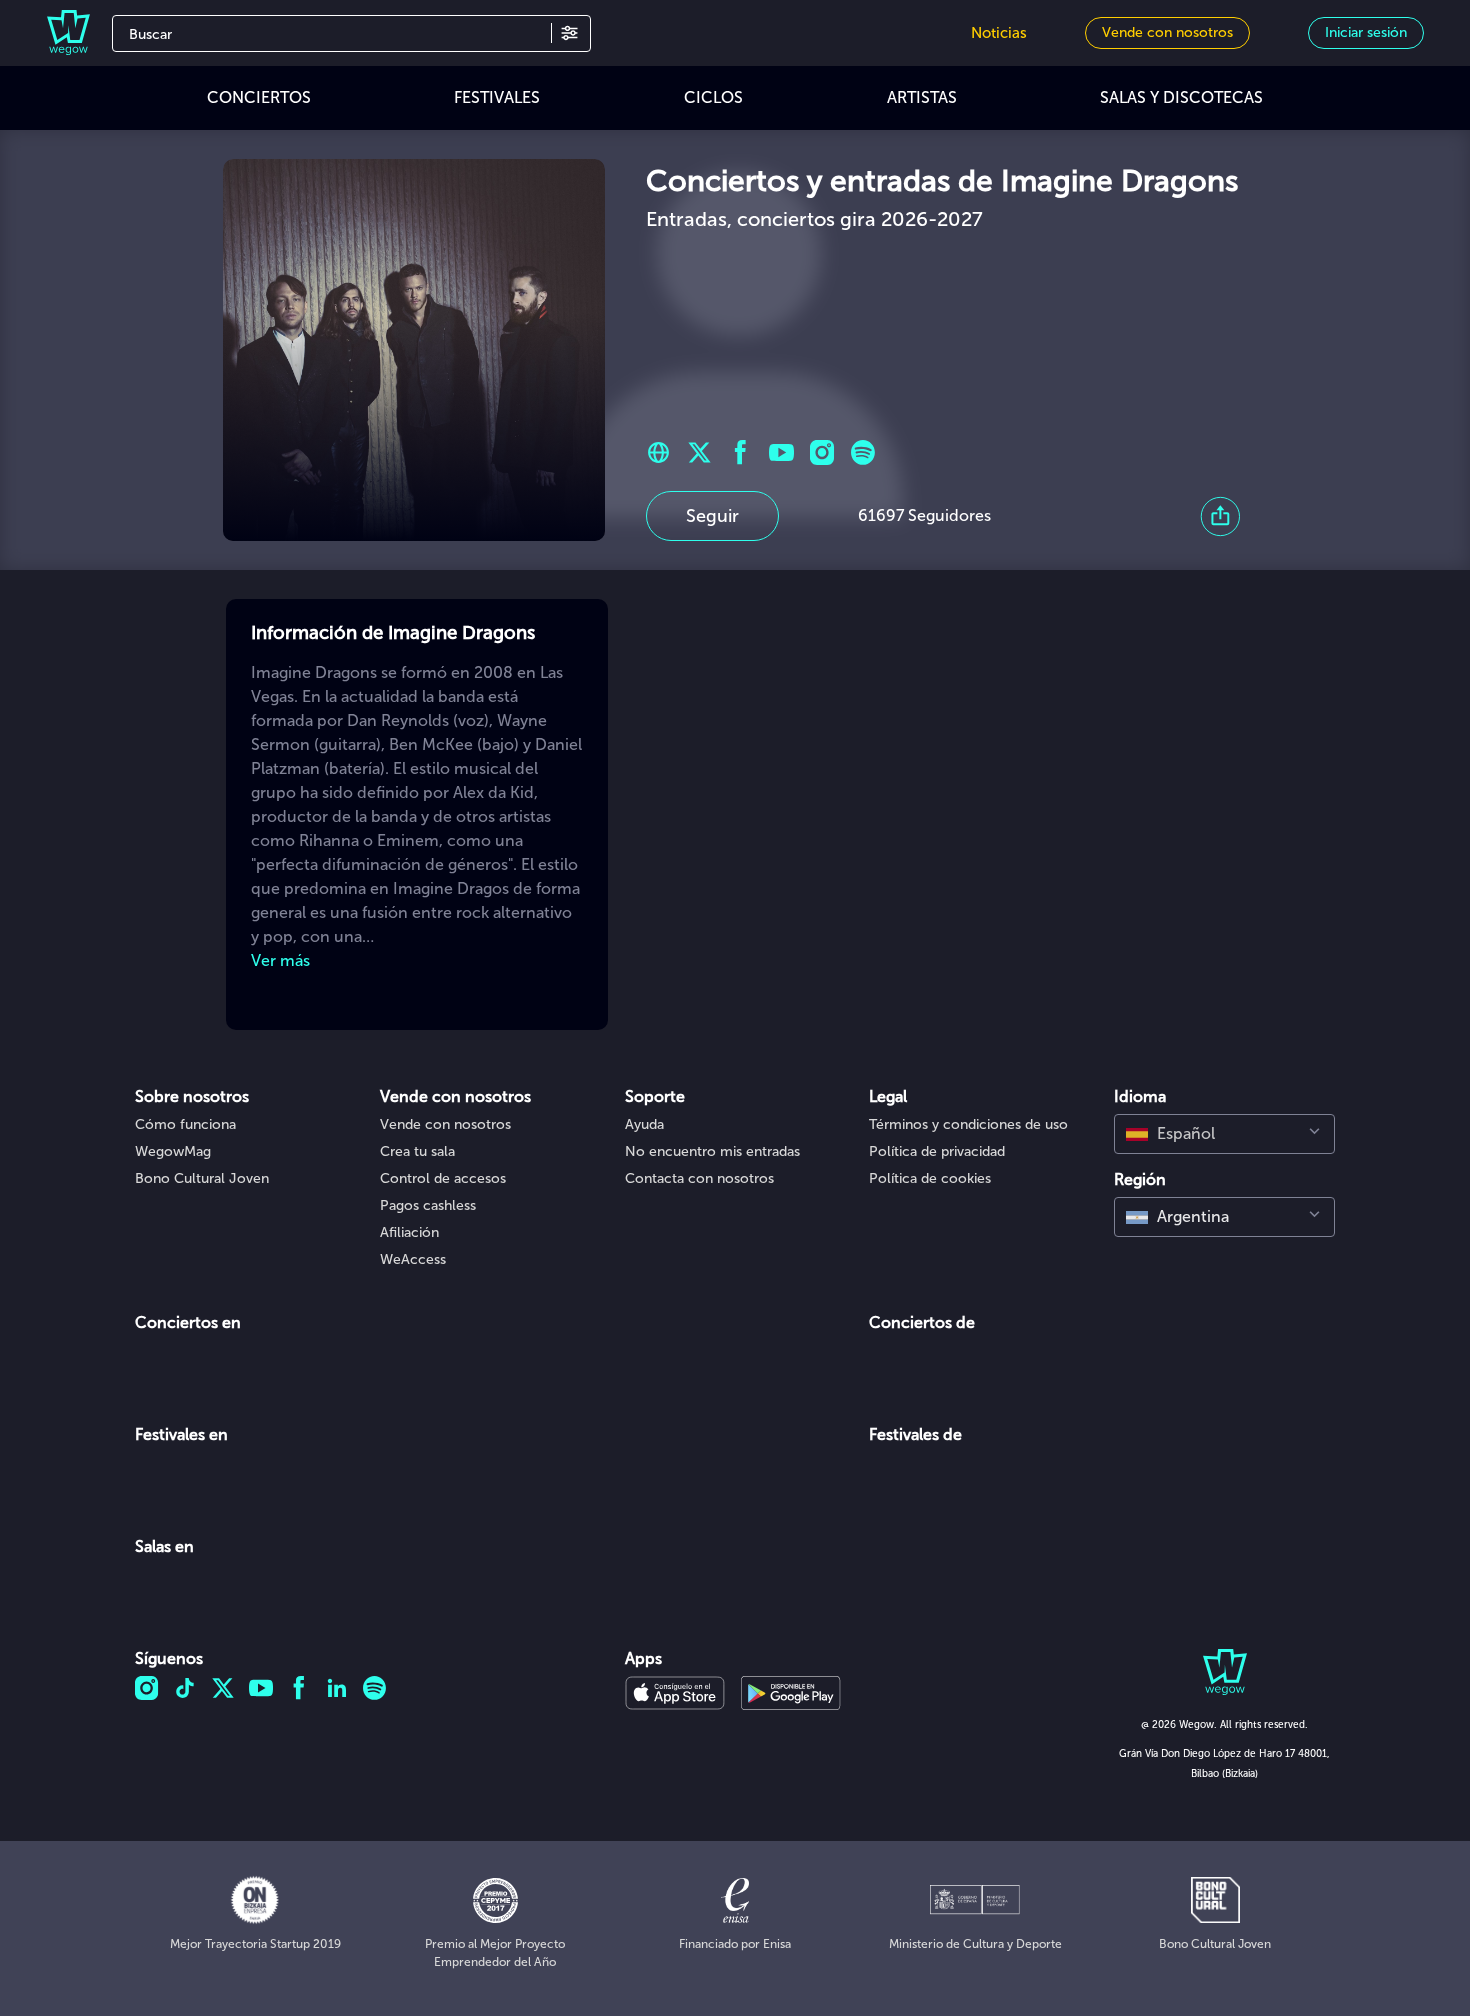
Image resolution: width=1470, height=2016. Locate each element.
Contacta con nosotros (699, 1178)
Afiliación (409, 1232)
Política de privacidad (937, 1151)
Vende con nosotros (445, 1124)
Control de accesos (443, 1178)
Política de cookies (930, 1178)
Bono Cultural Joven (202, 1178)
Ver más (280, 960)
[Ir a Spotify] (863, 452)
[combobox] (1224, 1134)
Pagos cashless (428, 1205)
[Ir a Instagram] (822, 452)
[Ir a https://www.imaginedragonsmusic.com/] (658, 452)
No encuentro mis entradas (712, 1151)
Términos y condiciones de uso (968, 1124)
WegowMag (173, 1151)
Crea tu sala (417, 1151)
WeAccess (413, 1259)
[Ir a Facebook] (740, 452)
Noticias (999, 33)
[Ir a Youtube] (781, 452)
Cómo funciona (185, 1124)
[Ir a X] (699, 452)
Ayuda (644, 1124)
